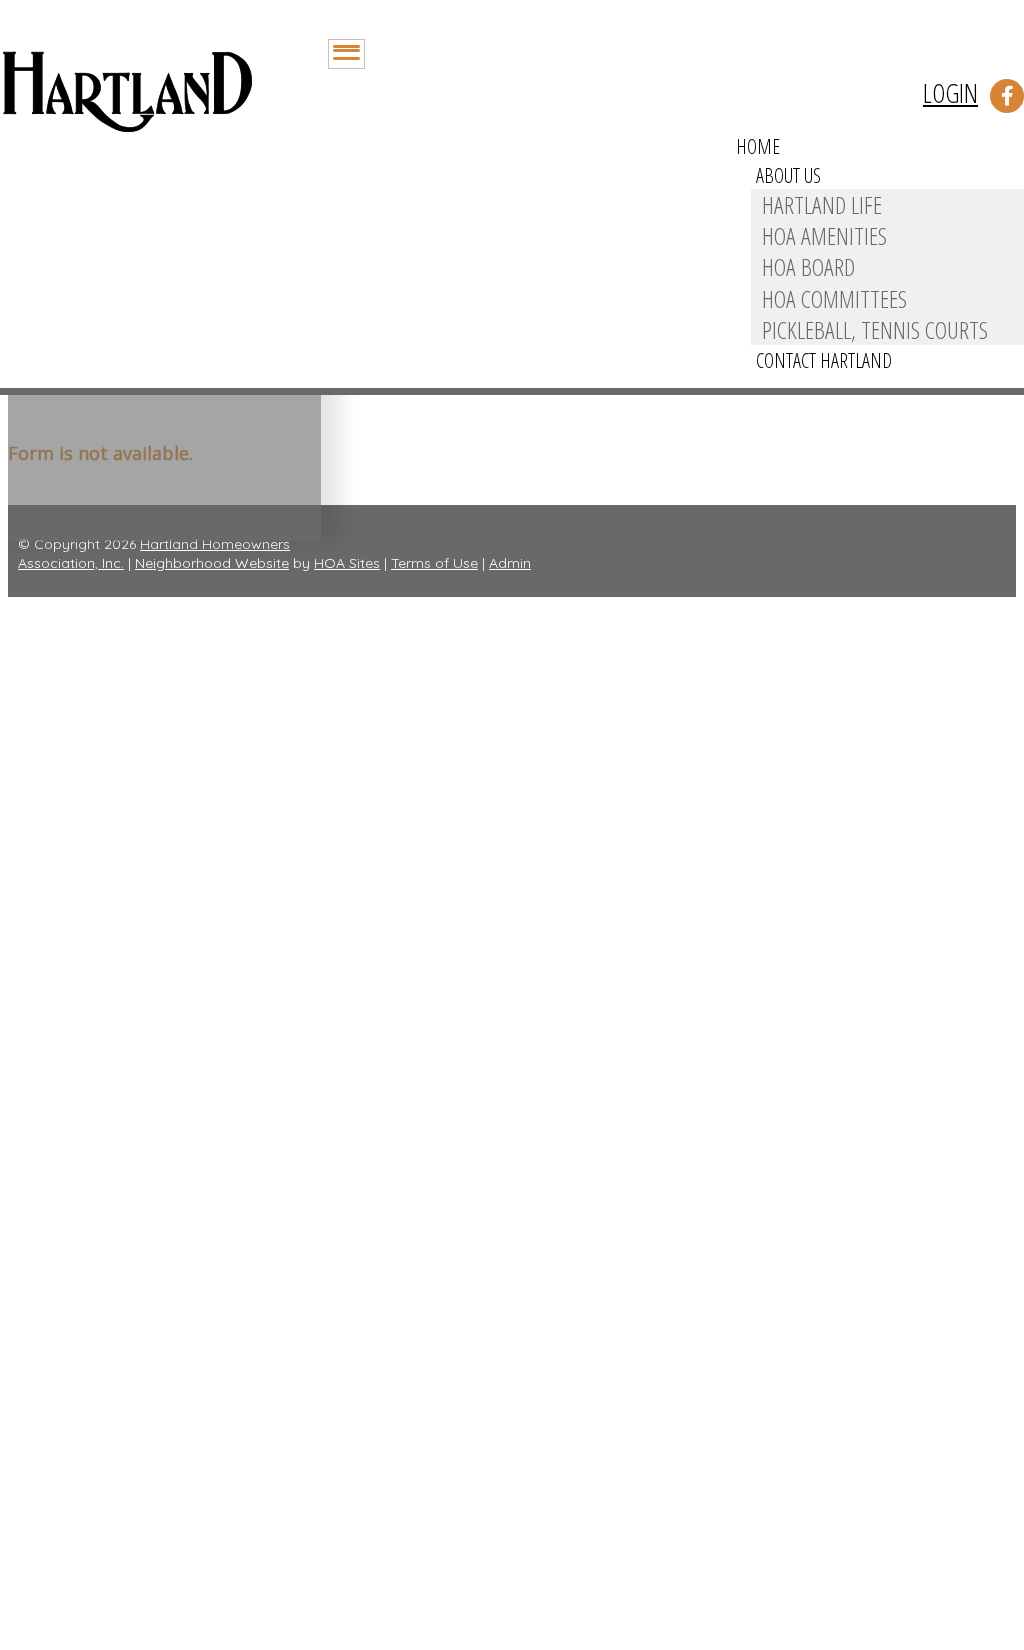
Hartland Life (822, 204)
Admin (510, 563)
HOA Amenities (824, 235)
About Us (788, 175)
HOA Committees (834, 298)
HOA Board (808, 266)
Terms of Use (434, 563)
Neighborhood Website (212, 563)
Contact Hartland (824, 360)
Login (950, 93)
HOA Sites (347, 563)
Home (758, 146)
